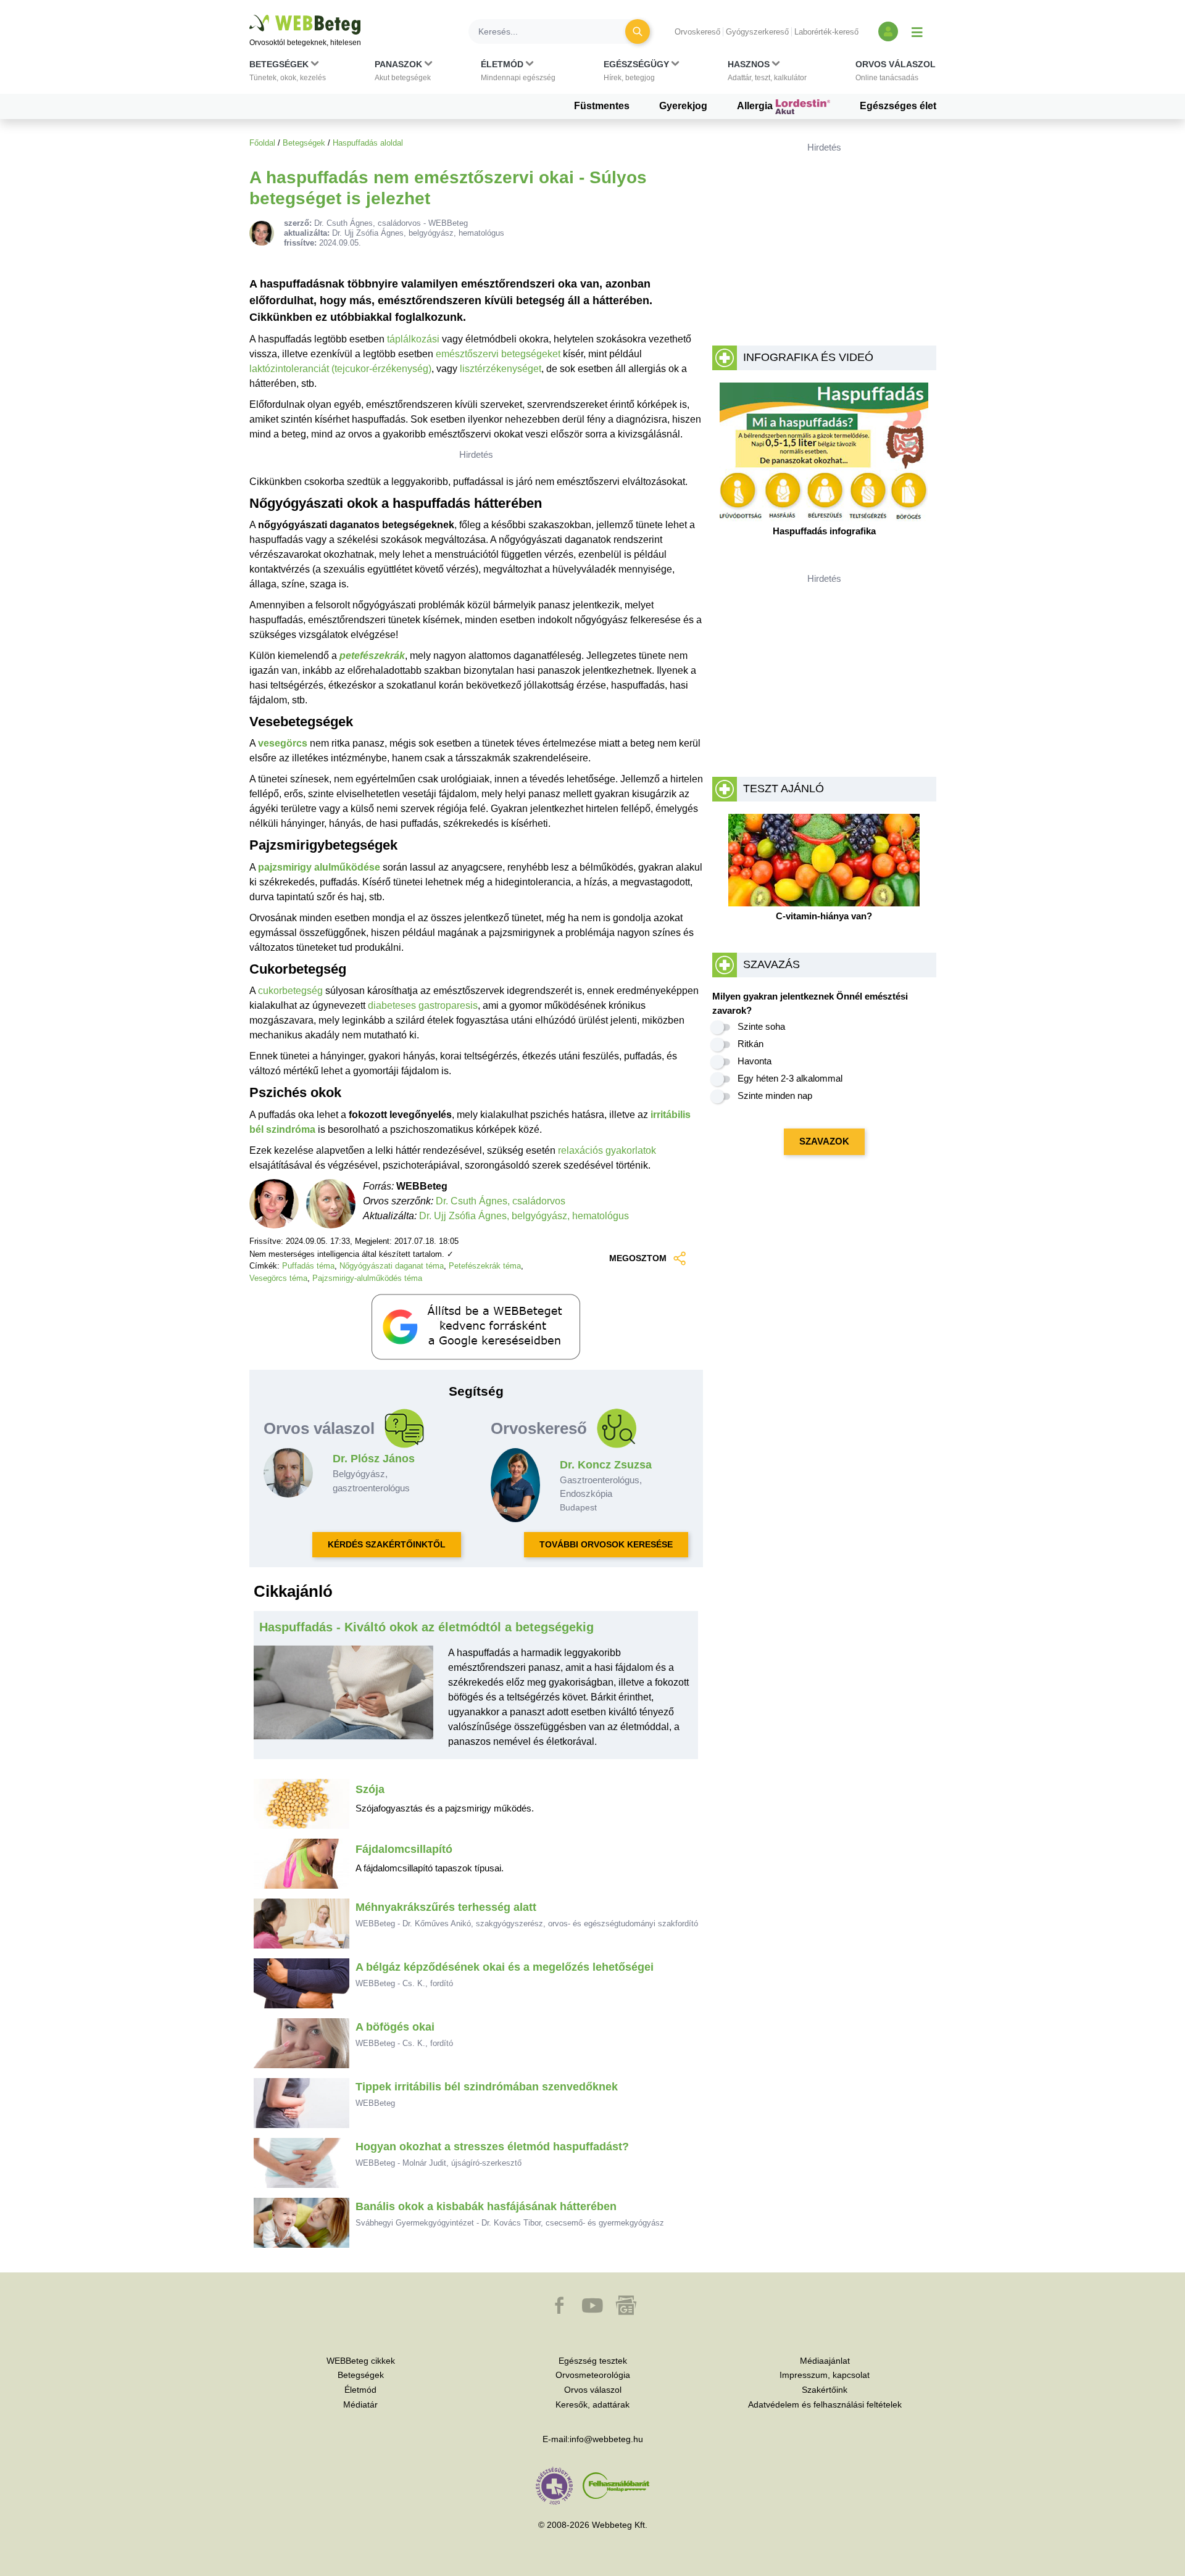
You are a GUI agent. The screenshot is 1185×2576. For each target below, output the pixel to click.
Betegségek (304, 143)
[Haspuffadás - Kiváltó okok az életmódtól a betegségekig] (344, 1702)
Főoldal (262, 143)
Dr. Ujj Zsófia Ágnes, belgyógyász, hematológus (524, 1216)
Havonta (755, 1061)
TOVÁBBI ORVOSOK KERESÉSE (606, 1544)
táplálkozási (413, 339)
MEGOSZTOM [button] (638, 1258)
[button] (288, 73)
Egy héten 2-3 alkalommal (790, 1078)
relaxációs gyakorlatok (607, 1150)
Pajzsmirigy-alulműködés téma (367, 1278)
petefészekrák (372, 656)
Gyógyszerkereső (757, 32)
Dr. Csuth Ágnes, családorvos (501, 1201)
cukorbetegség (290, 991)
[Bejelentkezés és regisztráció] (888, 31)
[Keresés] (638, 31)
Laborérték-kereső (826, 32)
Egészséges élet (898, 106)
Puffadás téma (308, 1266)
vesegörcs (283, 743)
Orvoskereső (697, 32)
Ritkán (750, 1044)
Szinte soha (761, 1026)
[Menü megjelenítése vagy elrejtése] (917, 31)
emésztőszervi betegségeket (498, 354)
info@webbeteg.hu (606, 2439)
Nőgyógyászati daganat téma (392, 1266)
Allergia (756, 106)
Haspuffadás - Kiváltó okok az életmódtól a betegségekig (426, 1627)
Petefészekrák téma (485, 1266)
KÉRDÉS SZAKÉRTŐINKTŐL (387, 1544)
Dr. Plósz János (374, 1459)
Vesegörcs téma (278, 1278)
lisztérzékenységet (501, 369)
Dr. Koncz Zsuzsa (606, 1465)
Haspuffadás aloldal (368, 143)
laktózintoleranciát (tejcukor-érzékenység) (340, 369)
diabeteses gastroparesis (423, 1005)
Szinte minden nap (775, 1095)
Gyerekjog (683, 106)
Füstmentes (602, 106)
